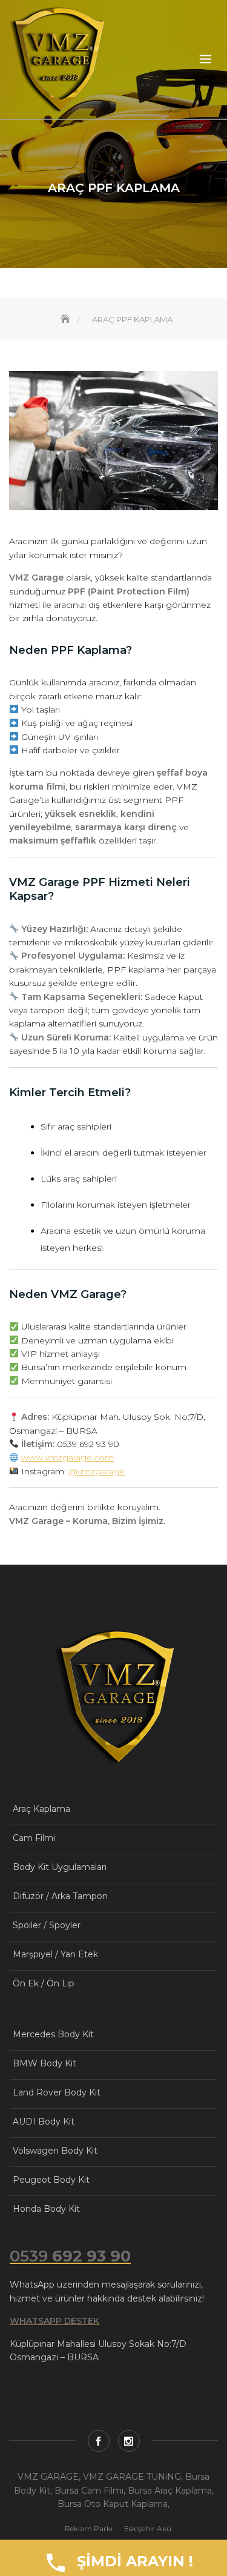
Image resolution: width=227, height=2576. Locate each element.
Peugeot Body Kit (51, 2180)
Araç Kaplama (41, 1809)
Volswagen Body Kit (55, 2151)
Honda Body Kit (46, 2209)
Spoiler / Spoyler (47, 1925)
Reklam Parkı (89, 2528)
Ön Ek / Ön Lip (44, 1983)
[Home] (67, 319)
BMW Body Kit (44, 2063)
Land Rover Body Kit (57, 2092)
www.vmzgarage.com (67, 1457)
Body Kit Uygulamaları (60, 1867)
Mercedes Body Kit (53, 2034)
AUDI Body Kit (44, 2122)
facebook (99, 2441)
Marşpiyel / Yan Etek (55, 1954)
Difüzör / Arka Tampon (60, 1896)
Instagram (129, 2441)
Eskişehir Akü (148, 2528)
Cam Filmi (34, 1838)
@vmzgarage (97, 1471)
